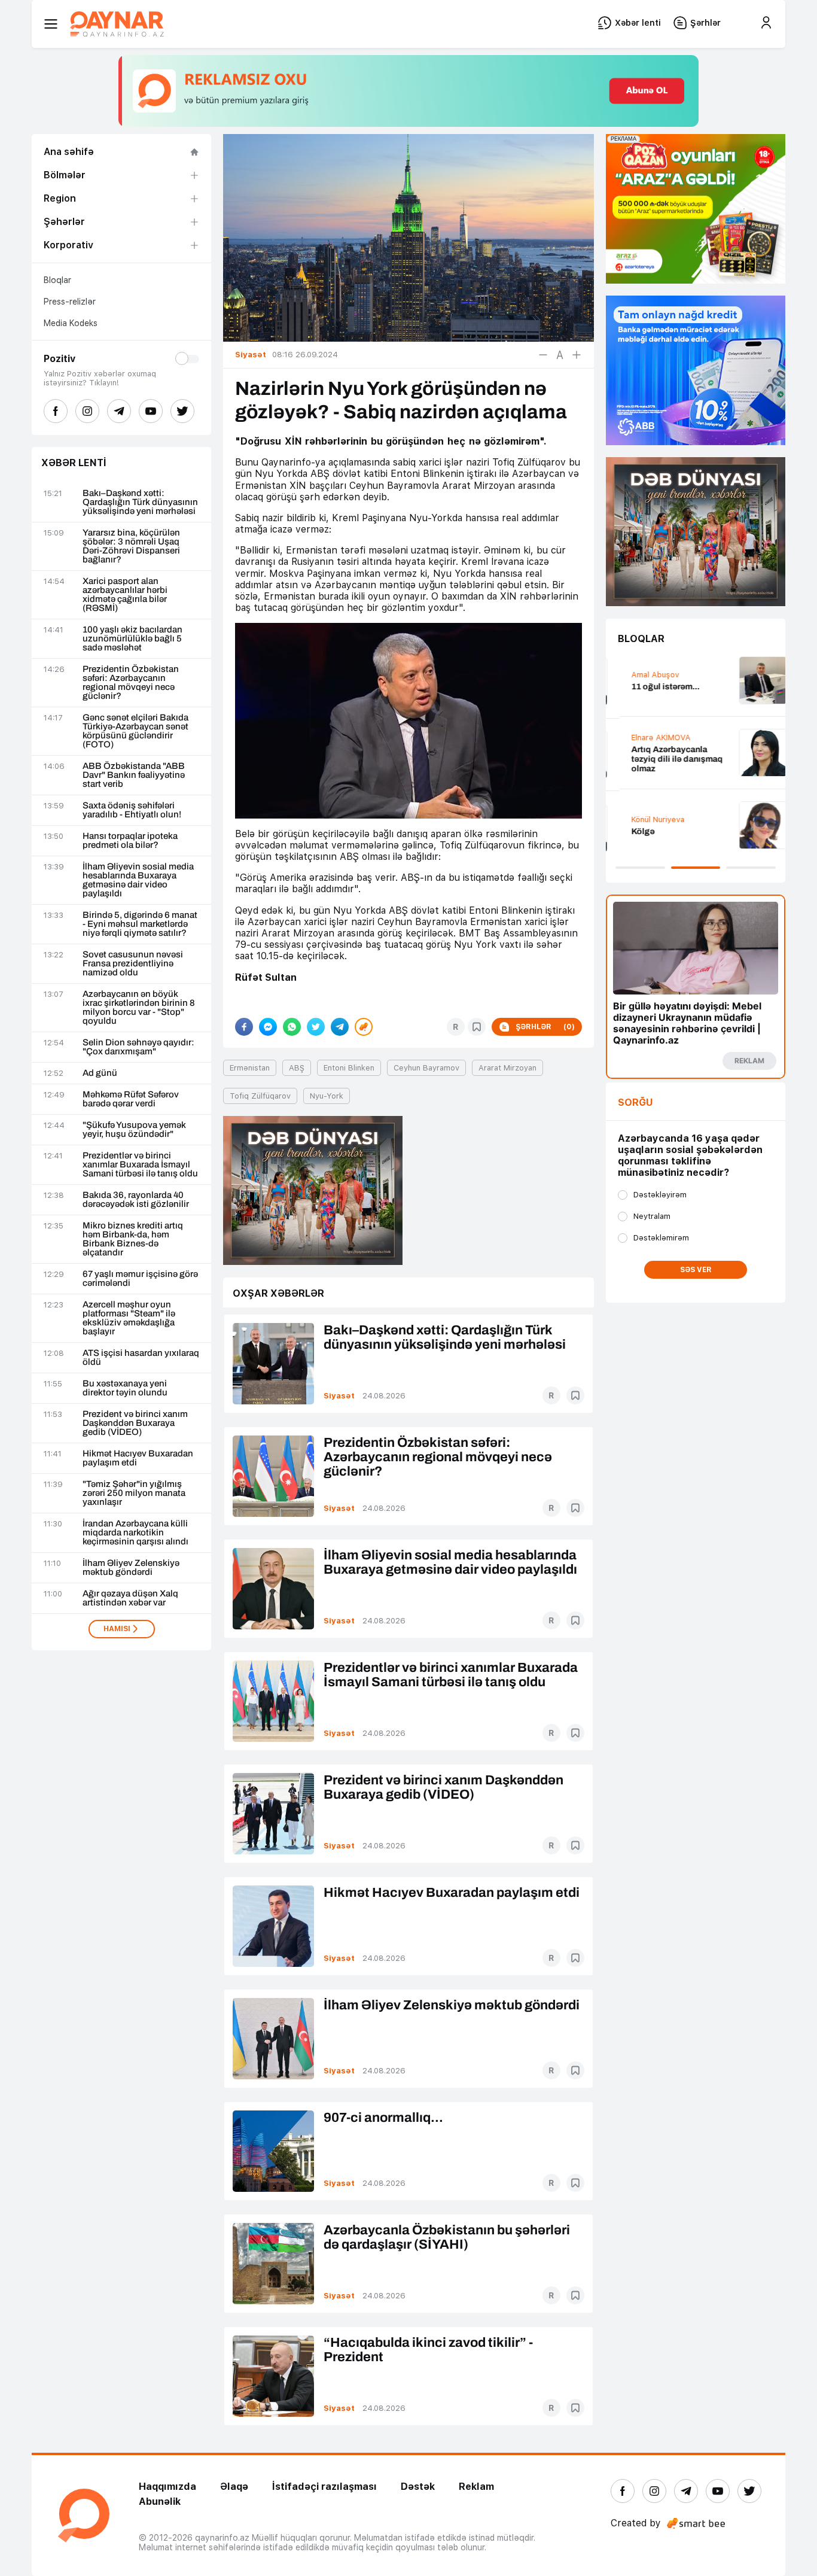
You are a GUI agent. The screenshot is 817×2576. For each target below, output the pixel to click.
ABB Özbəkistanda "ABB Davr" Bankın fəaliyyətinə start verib (134, 775)
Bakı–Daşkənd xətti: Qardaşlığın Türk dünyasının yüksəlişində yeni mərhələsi (140, 502)
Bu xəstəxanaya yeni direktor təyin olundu (125, 1388)
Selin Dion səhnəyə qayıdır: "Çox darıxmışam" (138, 1047)
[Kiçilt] (543, 355)
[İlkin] (560, 355)
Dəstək (418, 2487)
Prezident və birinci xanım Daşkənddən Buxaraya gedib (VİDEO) (135, 1423)
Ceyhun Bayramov (426, 1068)
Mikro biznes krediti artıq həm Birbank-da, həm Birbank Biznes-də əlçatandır (133, 1239)
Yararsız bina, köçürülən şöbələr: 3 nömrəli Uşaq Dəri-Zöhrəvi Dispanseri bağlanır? (131, 546)
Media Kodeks (71, 323)
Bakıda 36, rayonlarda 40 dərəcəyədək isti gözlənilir (136, 1200)
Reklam (476, 2487)
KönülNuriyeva (644, 819)
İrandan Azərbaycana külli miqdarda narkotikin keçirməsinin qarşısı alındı (135, 1533)
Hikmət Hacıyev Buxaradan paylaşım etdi (138, 1458)
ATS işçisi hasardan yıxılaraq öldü (141, 1358)
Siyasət (339, 1396)
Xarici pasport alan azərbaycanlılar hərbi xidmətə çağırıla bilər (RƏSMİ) (125, 595)
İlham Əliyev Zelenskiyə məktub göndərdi (131, 1568)
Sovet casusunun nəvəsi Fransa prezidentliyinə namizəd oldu (133, 964)
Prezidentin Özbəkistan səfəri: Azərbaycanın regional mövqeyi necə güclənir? (131, 683)
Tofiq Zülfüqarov (260, 1096)
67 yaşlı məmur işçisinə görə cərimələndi (140, 1279)
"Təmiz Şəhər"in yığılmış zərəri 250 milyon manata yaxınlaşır (134, 1493)
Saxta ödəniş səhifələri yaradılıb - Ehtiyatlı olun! (132, 810)
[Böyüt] (577, 355)
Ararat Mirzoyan (507, 1068)
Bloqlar (57, 280)
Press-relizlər (70, 302)
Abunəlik (160, 2502)
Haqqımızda (167, 2487)
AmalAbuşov (642, 675)
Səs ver (696, 1270)
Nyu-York (327, 1096)
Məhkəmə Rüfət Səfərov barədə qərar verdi (131, 1099)
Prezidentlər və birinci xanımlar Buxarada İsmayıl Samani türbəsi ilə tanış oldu (140, 1165)
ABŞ (297, 1068)
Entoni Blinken (349, 1068)
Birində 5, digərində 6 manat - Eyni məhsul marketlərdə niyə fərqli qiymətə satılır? (140, 924)
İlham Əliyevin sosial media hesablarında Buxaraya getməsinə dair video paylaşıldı (138, 880)
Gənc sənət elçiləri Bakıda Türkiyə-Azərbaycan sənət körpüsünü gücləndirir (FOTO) (135, 731)
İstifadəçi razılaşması (324, 2487)
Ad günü (100, 1073)
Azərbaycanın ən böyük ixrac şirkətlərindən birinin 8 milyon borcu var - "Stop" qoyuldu (139, 1008)
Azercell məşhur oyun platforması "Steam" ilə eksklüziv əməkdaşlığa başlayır (129, 1318)
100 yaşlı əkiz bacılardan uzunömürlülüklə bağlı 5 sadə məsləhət (132, 639)
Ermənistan (250, 1068)
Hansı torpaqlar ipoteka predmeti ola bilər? (130, 841)
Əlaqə (234, 2487)
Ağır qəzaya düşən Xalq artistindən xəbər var (130, 1598)
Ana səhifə (69, 152)
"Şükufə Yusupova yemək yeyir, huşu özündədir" (134, 1130)
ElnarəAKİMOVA (647, 737)
